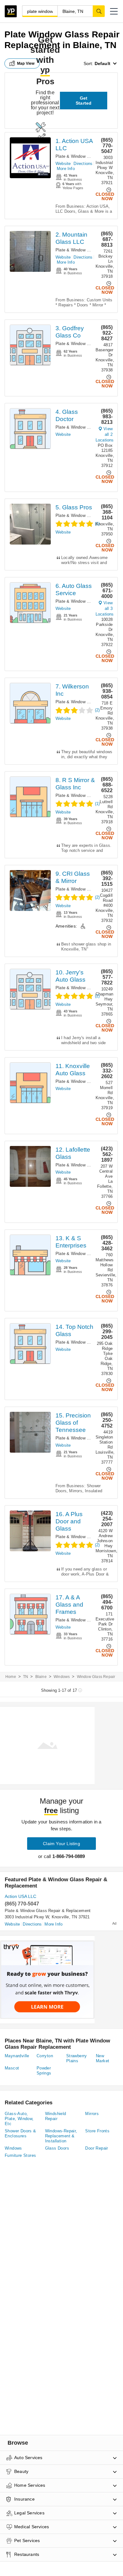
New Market (102, 2058)
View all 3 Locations (105, 608)
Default (102, 63)
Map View (26, 63)
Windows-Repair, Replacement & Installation (61, 2136)
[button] (114, 11)
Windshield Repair (56, 2116)
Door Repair (97, 2148)
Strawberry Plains (77, 2058)
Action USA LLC (20, 1896)
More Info (66, 169)
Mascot (12, 2068)
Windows (62, 1677)
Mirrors (92, 2114)
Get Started (84, 101)
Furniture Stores (20, 2155)
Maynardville (17, 2056)
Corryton (45, 2056)
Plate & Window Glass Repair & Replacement (48, 1911)
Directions (83, 164)
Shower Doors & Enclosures (20, 2133)
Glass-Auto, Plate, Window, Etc (19, 2119)
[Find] (99, 11)
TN (26, 1677)
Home (11, 1677)
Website (63, 164)
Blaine (41, 1677)
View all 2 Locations (105, 434)
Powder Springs (44, 2071)
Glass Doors (57, 2148)
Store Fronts (97, 2131)
